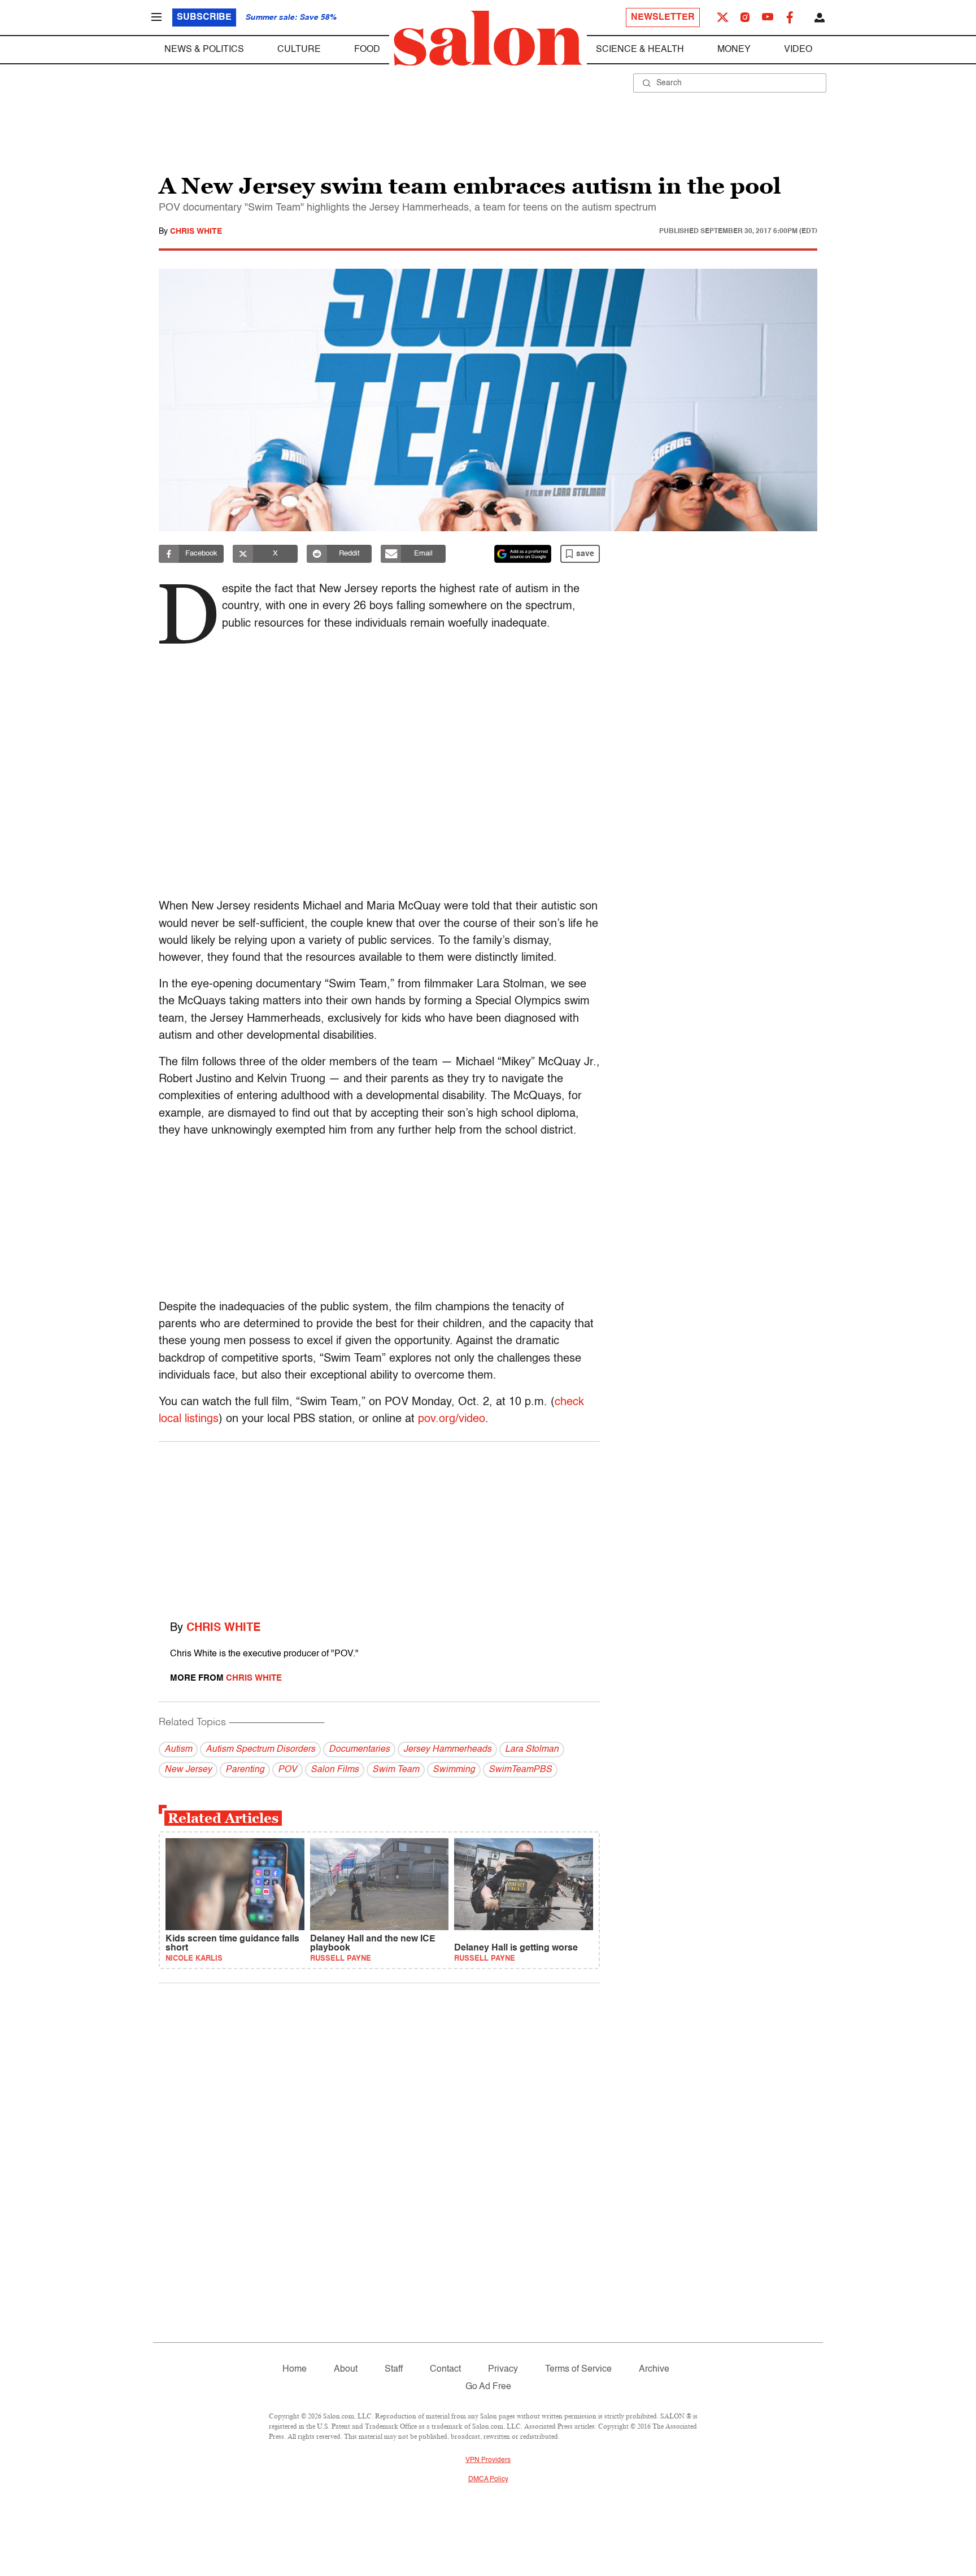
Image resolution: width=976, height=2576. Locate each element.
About (346, 2369)
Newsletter (663, 18)
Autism (178, 1750)
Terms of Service (578, 2369)
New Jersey (188, 1770)
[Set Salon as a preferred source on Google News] (523, 554)
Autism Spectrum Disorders (260, 1750)
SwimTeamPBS (520, 1770)
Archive (654, 2369)
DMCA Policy (488, 2479)
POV (287, 1770)
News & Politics (204, 50)
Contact (445, 2369)
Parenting (245, 1770)
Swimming (454, 1770)
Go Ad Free (488, 2387)
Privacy (503, 2369)
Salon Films (335, 1770)
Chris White (196, 231)
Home (295, 2369)
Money (734, 50)
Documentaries (359, 1750)
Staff (394, 2369)
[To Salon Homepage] (488, 38)
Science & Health (640, 50)
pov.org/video (452, 1419)
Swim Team (396, 1770)
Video (798, 50)
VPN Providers (488, 2460)
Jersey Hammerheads (447, 1750)
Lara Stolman (532, 1750)
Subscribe (204, 18)
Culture (299, 50)
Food (367, 50)
